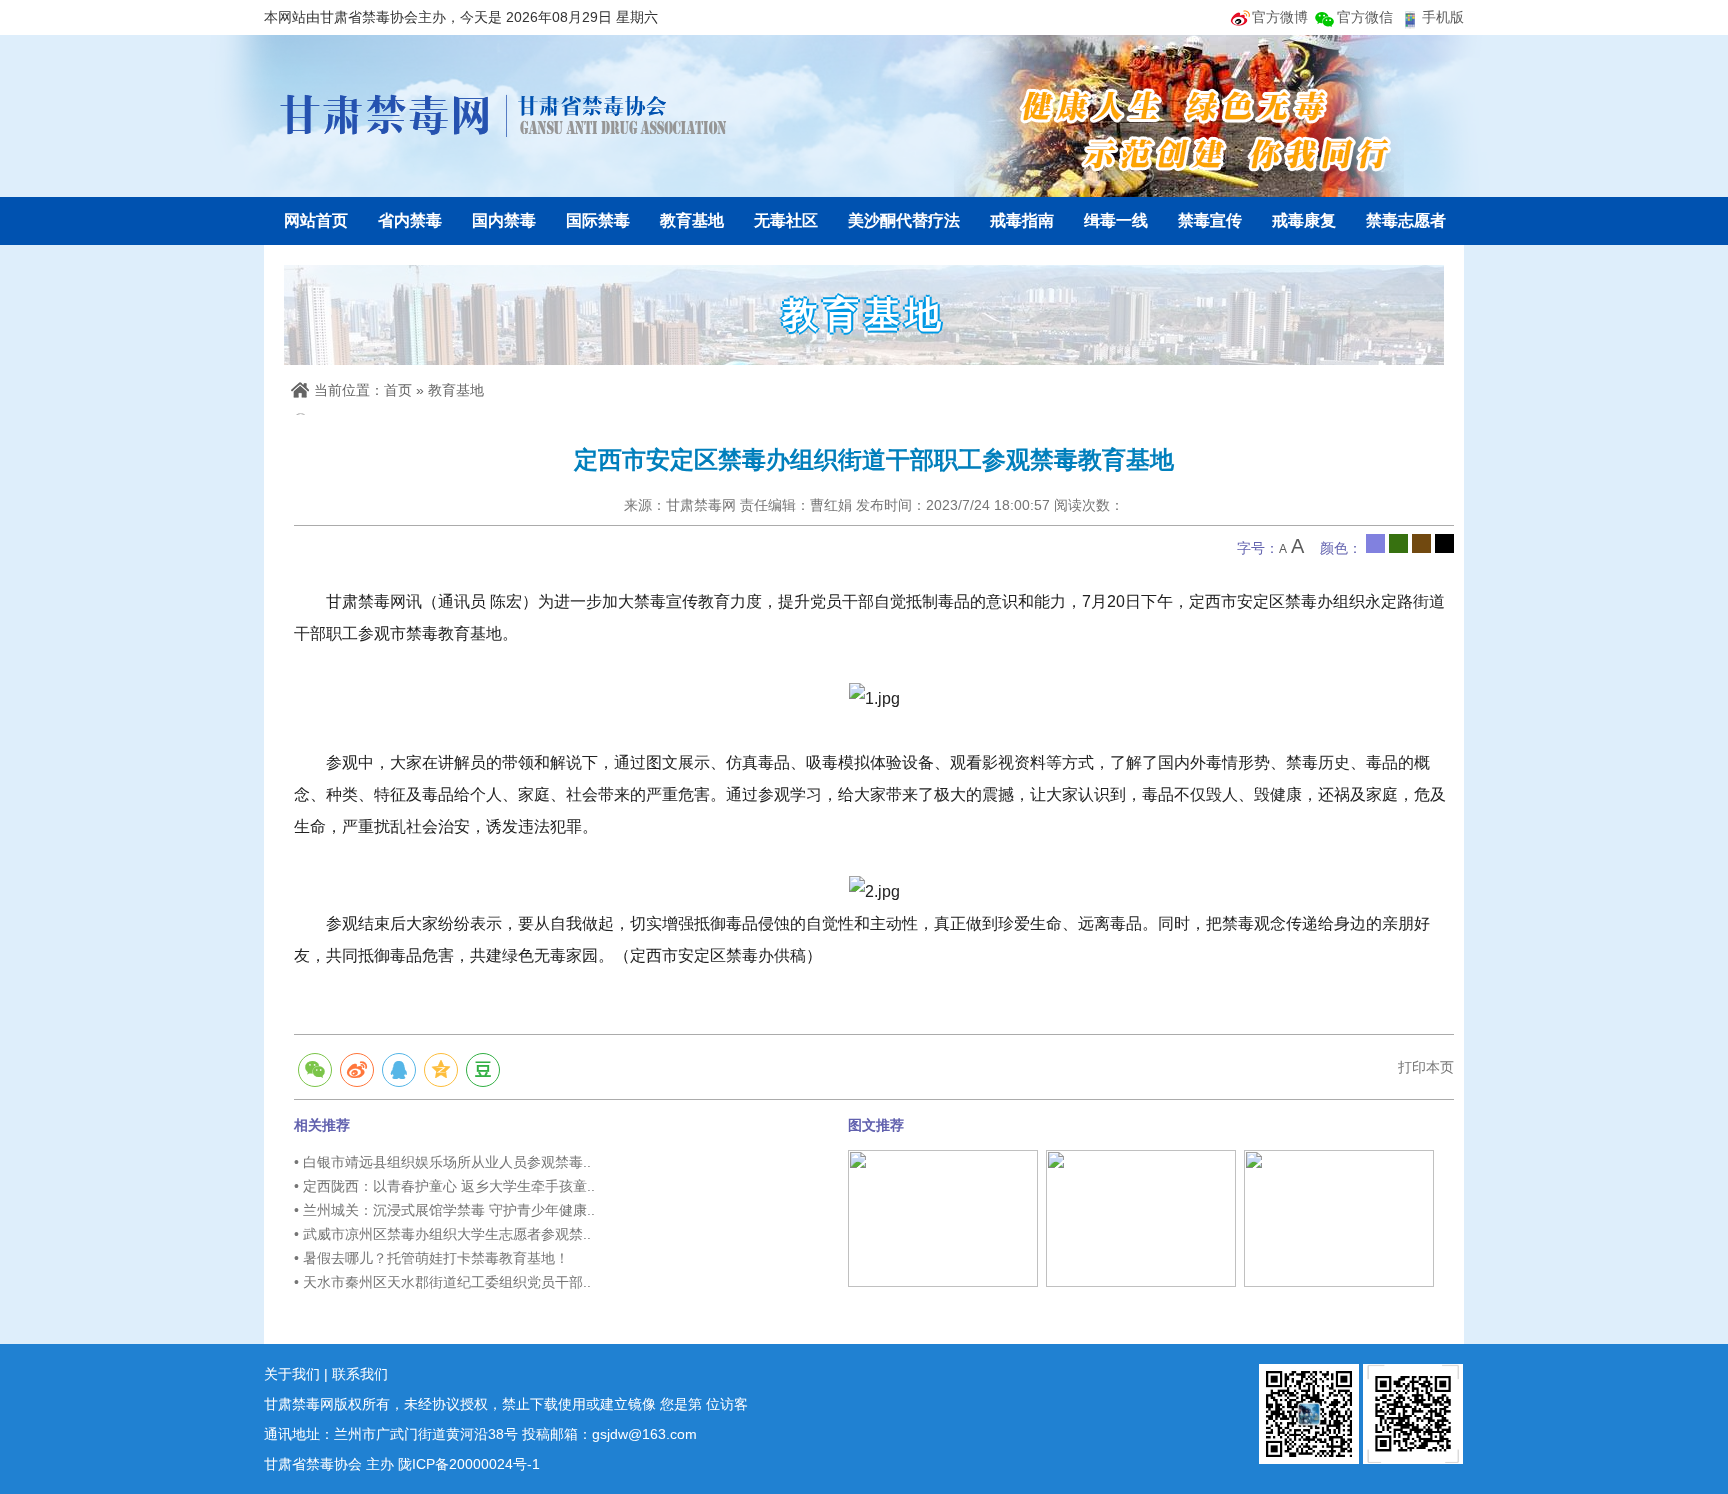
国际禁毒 (598, 220)
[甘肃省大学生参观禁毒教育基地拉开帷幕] (1141, 1217)
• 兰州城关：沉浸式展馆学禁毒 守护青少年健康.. (444, 1210)
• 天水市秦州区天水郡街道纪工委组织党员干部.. (442, 1282)
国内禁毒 (504, 220)
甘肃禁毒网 (504, 115)
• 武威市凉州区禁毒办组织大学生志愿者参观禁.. (442, 1234)
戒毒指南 (1022, 220)
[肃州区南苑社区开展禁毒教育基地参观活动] (1339, 1217)
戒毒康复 (1304, 220)
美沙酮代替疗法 (904, 220)
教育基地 (692, 220)
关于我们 (292, 1374)
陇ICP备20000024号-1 (469, 1464)
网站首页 (316, 220)
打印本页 (1426, 1067)
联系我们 (360, 1374)
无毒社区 (786, 220)
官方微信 (1365, 17)
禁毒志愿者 (1406, 220)
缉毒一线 (1116, 220)
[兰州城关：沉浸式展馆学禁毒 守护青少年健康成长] (943, 1217)
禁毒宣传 (1210, 220)
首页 (398, 390)
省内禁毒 (410, 220)
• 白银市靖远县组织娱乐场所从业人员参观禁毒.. (442, 1162)
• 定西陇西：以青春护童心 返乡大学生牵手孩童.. (444, 1186)
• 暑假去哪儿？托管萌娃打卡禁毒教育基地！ (431, 1258)
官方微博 (1280, 17)
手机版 (1443, 17)
